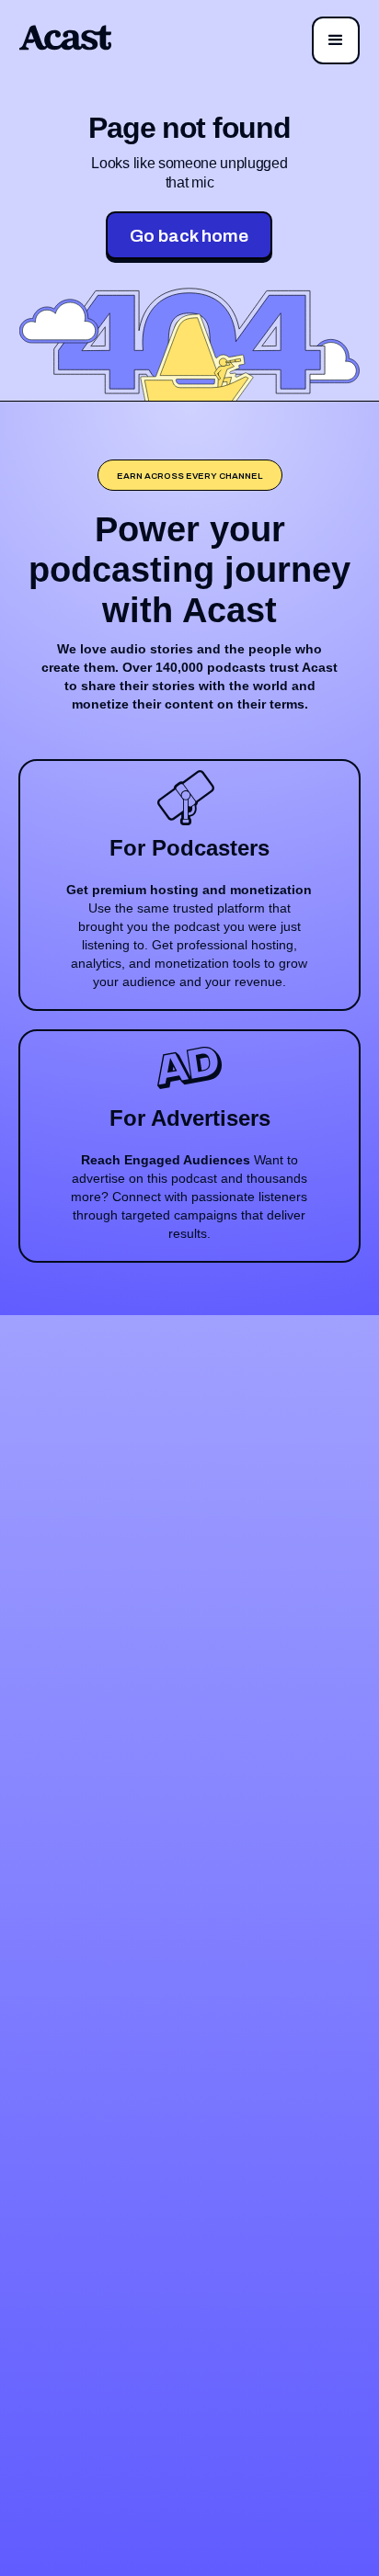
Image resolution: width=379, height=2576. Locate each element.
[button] (336, 40)
